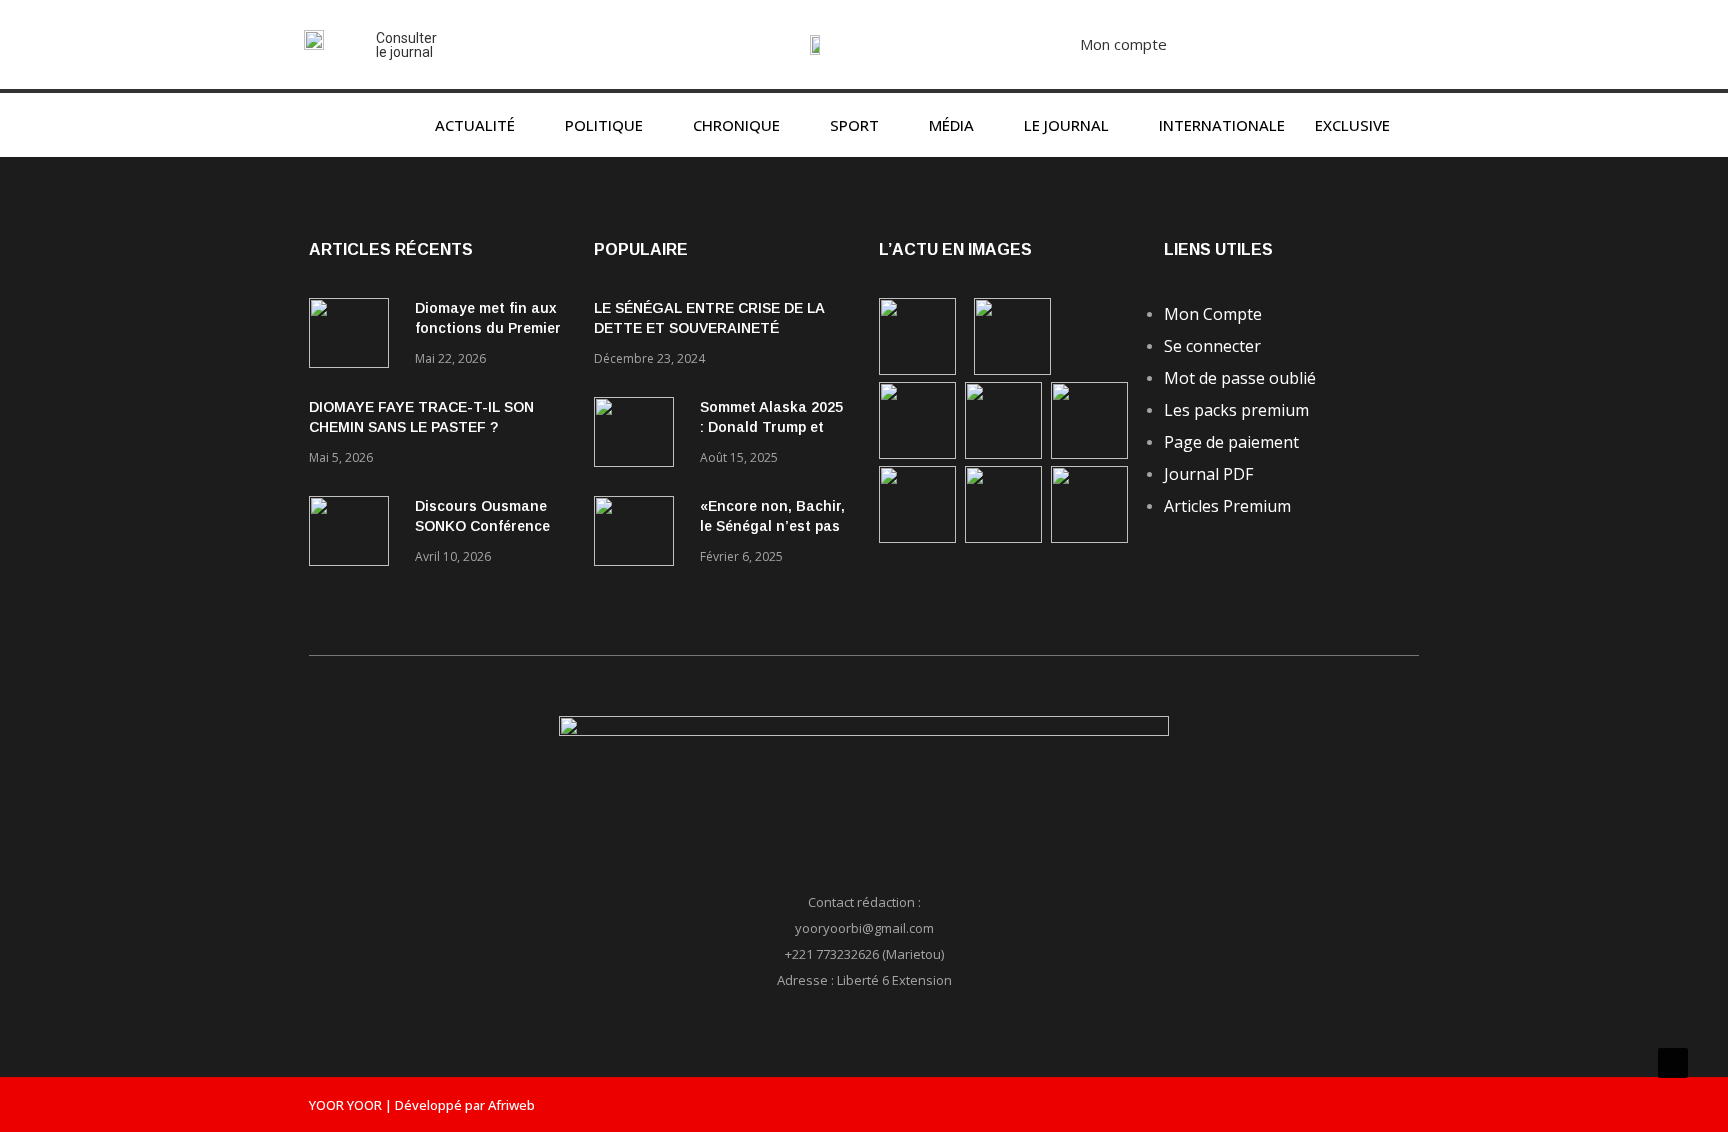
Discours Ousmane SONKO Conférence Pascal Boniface (482, 526)
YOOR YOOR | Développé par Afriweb (422, 1105)
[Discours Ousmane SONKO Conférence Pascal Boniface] (354, 534)
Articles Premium (1227, 506)
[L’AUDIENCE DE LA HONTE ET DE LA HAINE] (917, 453)
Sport (854, 125)
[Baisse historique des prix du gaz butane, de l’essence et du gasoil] (1003, 537)
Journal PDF (1208, 474)
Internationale (1222, 125)
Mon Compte (1213, 314)
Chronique (736, 125)
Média (951, 125)
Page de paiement (1231, 442)
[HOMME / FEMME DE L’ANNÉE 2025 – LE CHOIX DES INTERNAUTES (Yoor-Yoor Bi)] (917, 537)
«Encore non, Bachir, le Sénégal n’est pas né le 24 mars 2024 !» (772, 526)
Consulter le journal (406, 45)
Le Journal (1066, 125)
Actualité (475, 125)
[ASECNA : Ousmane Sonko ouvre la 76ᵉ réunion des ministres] (1089, 537)
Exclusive (1352, 125)
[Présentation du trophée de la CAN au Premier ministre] (1089, 453)
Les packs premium (1236, 410)
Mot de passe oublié (1240, 378)
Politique (604, 125)
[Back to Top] (1673, 1063)
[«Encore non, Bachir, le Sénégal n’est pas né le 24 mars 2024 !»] (639, 534)
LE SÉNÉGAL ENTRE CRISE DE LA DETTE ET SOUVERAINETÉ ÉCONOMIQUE (709, 328)
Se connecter (1212, 346)
